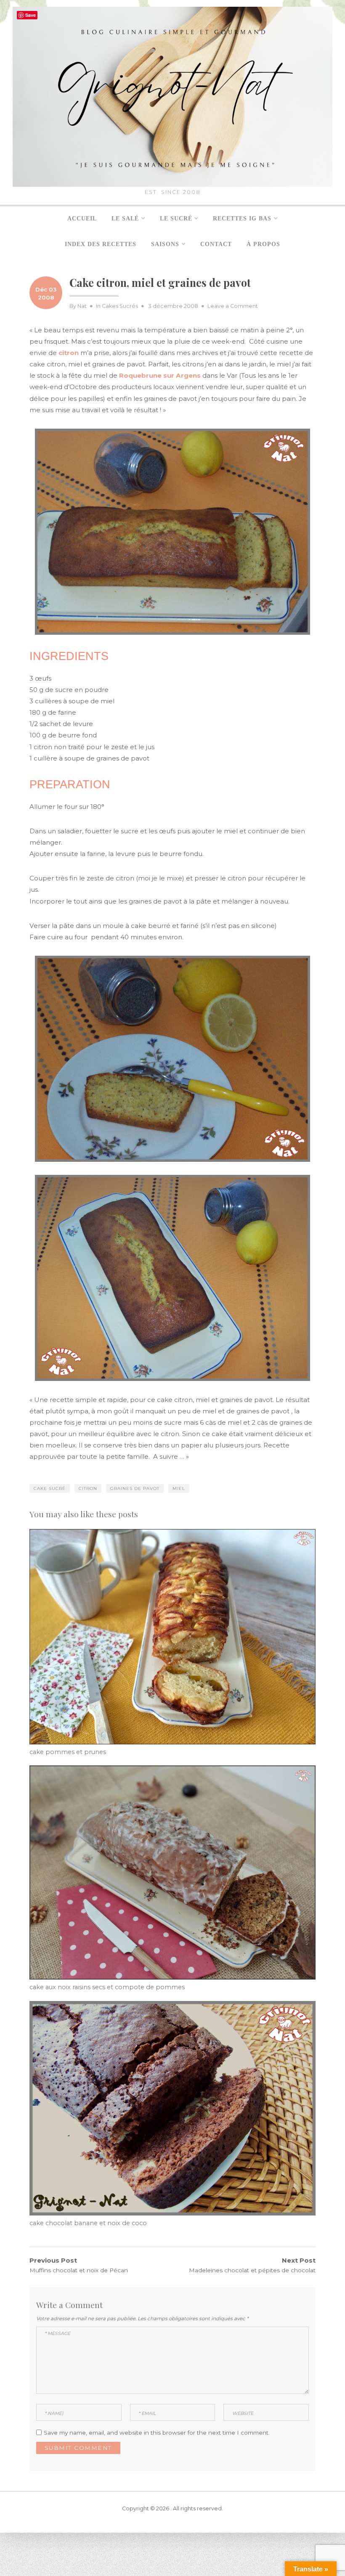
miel (179, 1488)
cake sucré (50, 1488)
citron (88, 1488)
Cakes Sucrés (120, 306)
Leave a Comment (233, 306)
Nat (82, 306)
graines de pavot (135, 1488)
